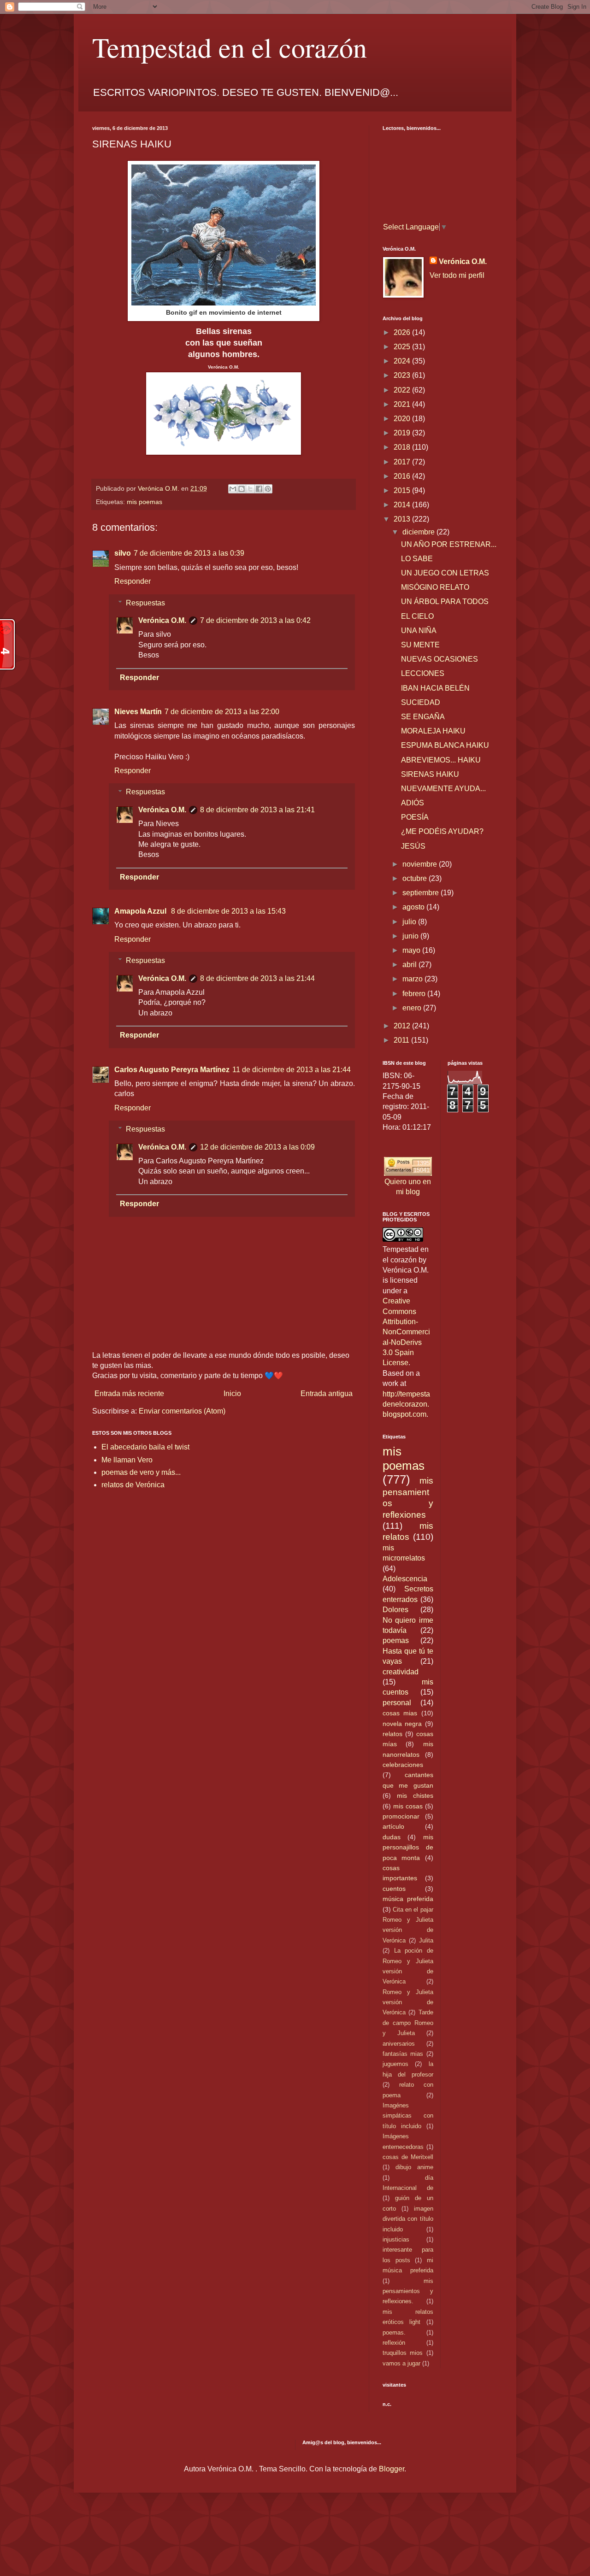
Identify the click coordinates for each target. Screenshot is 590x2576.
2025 (403, 347)
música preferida (408, 1899)
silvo (123, 553)
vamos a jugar (401, 2363)
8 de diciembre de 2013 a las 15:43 (228, 911)
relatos (392, 1734)
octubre (416, 878)
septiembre (422, 893)
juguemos (395, 2064)
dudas (392, 1837)
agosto (414, 907)
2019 (403, 433)
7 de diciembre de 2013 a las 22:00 (222, 712)
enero (413, 1008)
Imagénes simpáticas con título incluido (408, 2116)
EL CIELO (417, 616)
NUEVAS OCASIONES (440, 659)
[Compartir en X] (250, 489)
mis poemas (145, 502)
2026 (403, 332)
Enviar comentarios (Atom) (182, 1411)
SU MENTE (420, 645)
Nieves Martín (138, 712)
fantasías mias (403, 2054)
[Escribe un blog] (242, 489)
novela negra (402, 1724)
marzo (413, 979)
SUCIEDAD (421, 702)
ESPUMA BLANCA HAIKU (445, 745)
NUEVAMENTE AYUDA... (443, 789)
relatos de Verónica (133, 1485)
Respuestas (145, 603)
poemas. (394, 2332)
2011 (402, 1040)
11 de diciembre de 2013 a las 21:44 (292, 1070)
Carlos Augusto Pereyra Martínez (172, 1070)
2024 (403, 361)
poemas (396, 1640)
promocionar (401, 1816)
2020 (403, 419)
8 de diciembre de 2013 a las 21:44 (257, 978)
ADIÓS (413, 803)
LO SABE (417, 559)
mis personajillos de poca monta (408, 1847)
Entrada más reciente (129, 1394)
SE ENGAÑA (423, 717)
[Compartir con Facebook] (259, 489)
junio (411, 936)
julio (410, 922)
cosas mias (400, 1713)
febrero (415, 994)
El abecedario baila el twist (145, 1447)
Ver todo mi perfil (457, 275)
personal (397, 1703)
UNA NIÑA (419, 631)
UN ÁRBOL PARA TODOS (445, 601)
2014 (403, 505)
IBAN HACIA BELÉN (435, 688)
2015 (403, 490)
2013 (403, 519)
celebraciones (403, 1765)
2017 (403, 462)
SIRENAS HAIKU (430, 774)
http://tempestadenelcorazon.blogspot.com (406, 1404)
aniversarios (399, 2044)
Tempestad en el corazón (230, 47)
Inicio (232, 1394)
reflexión (394, 2343)
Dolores (395, 1610)
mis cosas (408, 1806)
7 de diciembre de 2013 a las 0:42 (255, 620)
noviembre (421, 864)
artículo (393, 1826)
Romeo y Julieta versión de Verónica (408, 2002)
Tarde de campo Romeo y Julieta (408, 2023)
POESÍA (415, 817)
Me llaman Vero (127, 1460)
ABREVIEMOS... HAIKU (441, 760)
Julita (426, 1940)
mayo (412, 950)
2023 (403, 375)
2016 (403, 476)
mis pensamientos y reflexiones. (408, 2291)
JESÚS (413, 846)
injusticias (396, 2239)
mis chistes (415, 1796)
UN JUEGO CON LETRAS (445, 573)
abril (410, 965)
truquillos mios (403, 2353)
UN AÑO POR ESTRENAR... (449, 544)
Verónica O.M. (162, 620)
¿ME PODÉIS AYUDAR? (442, 831)
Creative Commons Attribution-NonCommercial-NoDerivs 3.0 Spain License (406, 1332)
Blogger (392, 2469)
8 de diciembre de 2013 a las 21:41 (257, 810)
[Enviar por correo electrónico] (233, 489)
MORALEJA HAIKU (433, 731)
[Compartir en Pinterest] (268, 489)
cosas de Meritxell (408, 2157)
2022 (403, 390)
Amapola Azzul (141, 911)
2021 (403, 404)
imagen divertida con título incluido (408, 2219)
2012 (403, 1026)
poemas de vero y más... (141, 1472)
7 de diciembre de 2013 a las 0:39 (189, 553)
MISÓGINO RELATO (435, 587)
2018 (403, 447)
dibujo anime (414, 2167)
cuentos (394, 1889)
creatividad (401, 1672)
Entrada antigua (327, 1394)
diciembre (419, 532)
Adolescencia (405, 1579)
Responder (133, 581)
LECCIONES (423, 673)
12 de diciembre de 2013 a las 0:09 (257, 1147)
